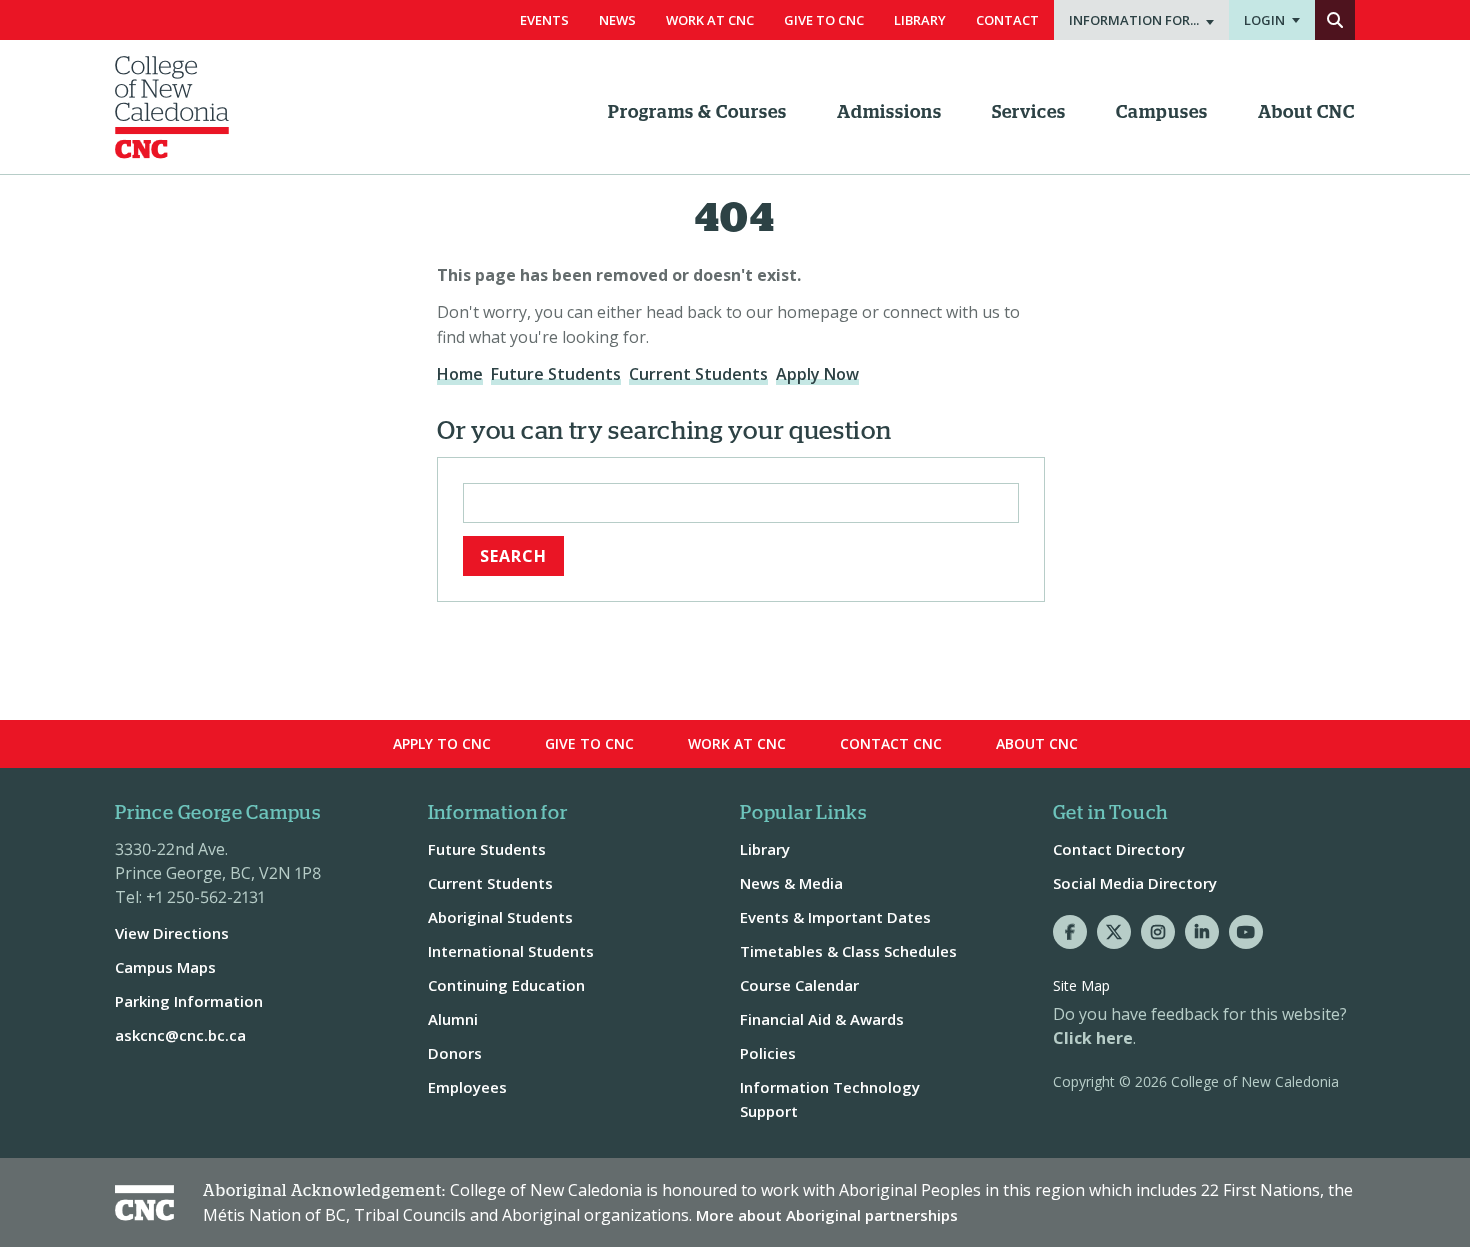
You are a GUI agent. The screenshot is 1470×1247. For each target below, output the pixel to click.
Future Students (556, 374)
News (617, 20)
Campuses (1162, 113)
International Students (511, 951)
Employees (467, 1087)
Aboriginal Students (500, 917)
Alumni (453, 1019)
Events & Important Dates (835, 917)
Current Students (698, 374)
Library (920, 20)
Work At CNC (710, 20)
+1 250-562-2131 (205, 897)
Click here (1093, 1038)
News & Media (791, 883)
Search (1335, 20)
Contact (1007, 20)
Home (460, 374)
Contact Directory (1119, 849)
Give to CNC (589, 743)
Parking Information (189, 1001)
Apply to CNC (442, 743)
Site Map (1081, 985)
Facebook (1070, 932)
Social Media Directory (1135, 883)
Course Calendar (799, 985)
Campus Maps (165, 967)
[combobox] (741, 503)
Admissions (889, 113)
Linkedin (1202, 932)
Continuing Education (506, 985)
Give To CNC (824, 20)
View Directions (172, 933)
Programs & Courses (697, 113)
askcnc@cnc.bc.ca (180, 1035)
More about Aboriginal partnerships (827, 1215)
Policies (768, 1053)
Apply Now (817, 374)
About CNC (1306, 113)
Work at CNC (737, 743)
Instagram (1158, 932)
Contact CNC (891, 743)
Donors (455, 1053)
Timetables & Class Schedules (848, 951)
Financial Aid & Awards (822, 1019)
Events (544, 20)
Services (1029, 113)
